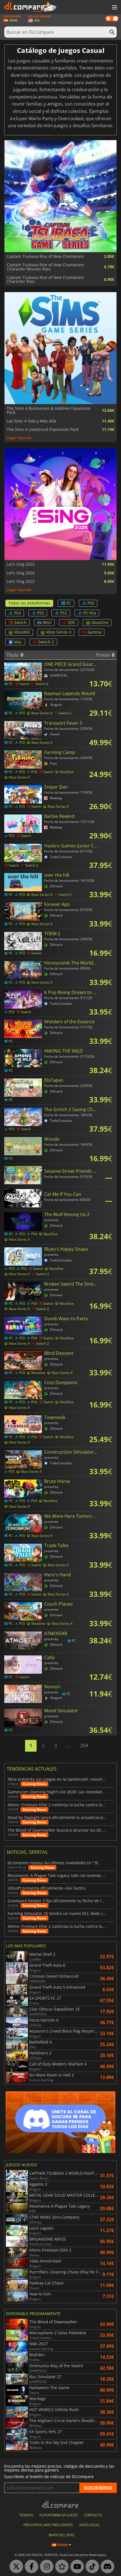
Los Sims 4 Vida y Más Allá (31, 421)
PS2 (64, 613)
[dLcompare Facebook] (30, 2567)
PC (69, 603)
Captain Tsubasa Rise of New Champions (45, 256)
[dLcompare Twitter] (15, 2567)
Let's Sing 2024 (21, 573)
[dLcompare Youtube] (76, 2567)
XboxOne (100, 622)
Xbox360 (22, 632)
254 (84, 1745)
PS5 (91, 603)
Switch (20, 622)
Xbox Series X (59, 632)
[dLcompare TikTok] (91, 2567)
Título (13, 655)
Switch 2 (46, 642)
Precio (104, 655)
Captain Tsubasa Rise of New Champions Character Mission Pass (45, 267)
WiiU (47, 622)
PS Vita (90, 613)
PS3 (41, 613)
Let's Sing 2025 (21, 564)
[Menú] (114, 8)
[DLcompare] (61, 2504)
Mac (18, 642)
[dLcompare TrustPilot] (60, 2567)
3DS (71, 622)
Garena (94, 632)
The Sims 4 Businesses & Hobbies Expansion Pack (49, 410)
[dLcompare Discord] (106, 2567)
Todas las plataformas (29, 603)
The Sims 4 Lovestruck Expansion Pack (43, 429)
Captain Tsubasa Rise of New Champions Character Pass (45, 280)
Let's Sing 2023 (21, 581)
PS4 (17, 613)
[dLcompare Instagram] (45, 2567)
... (69, 1745)
